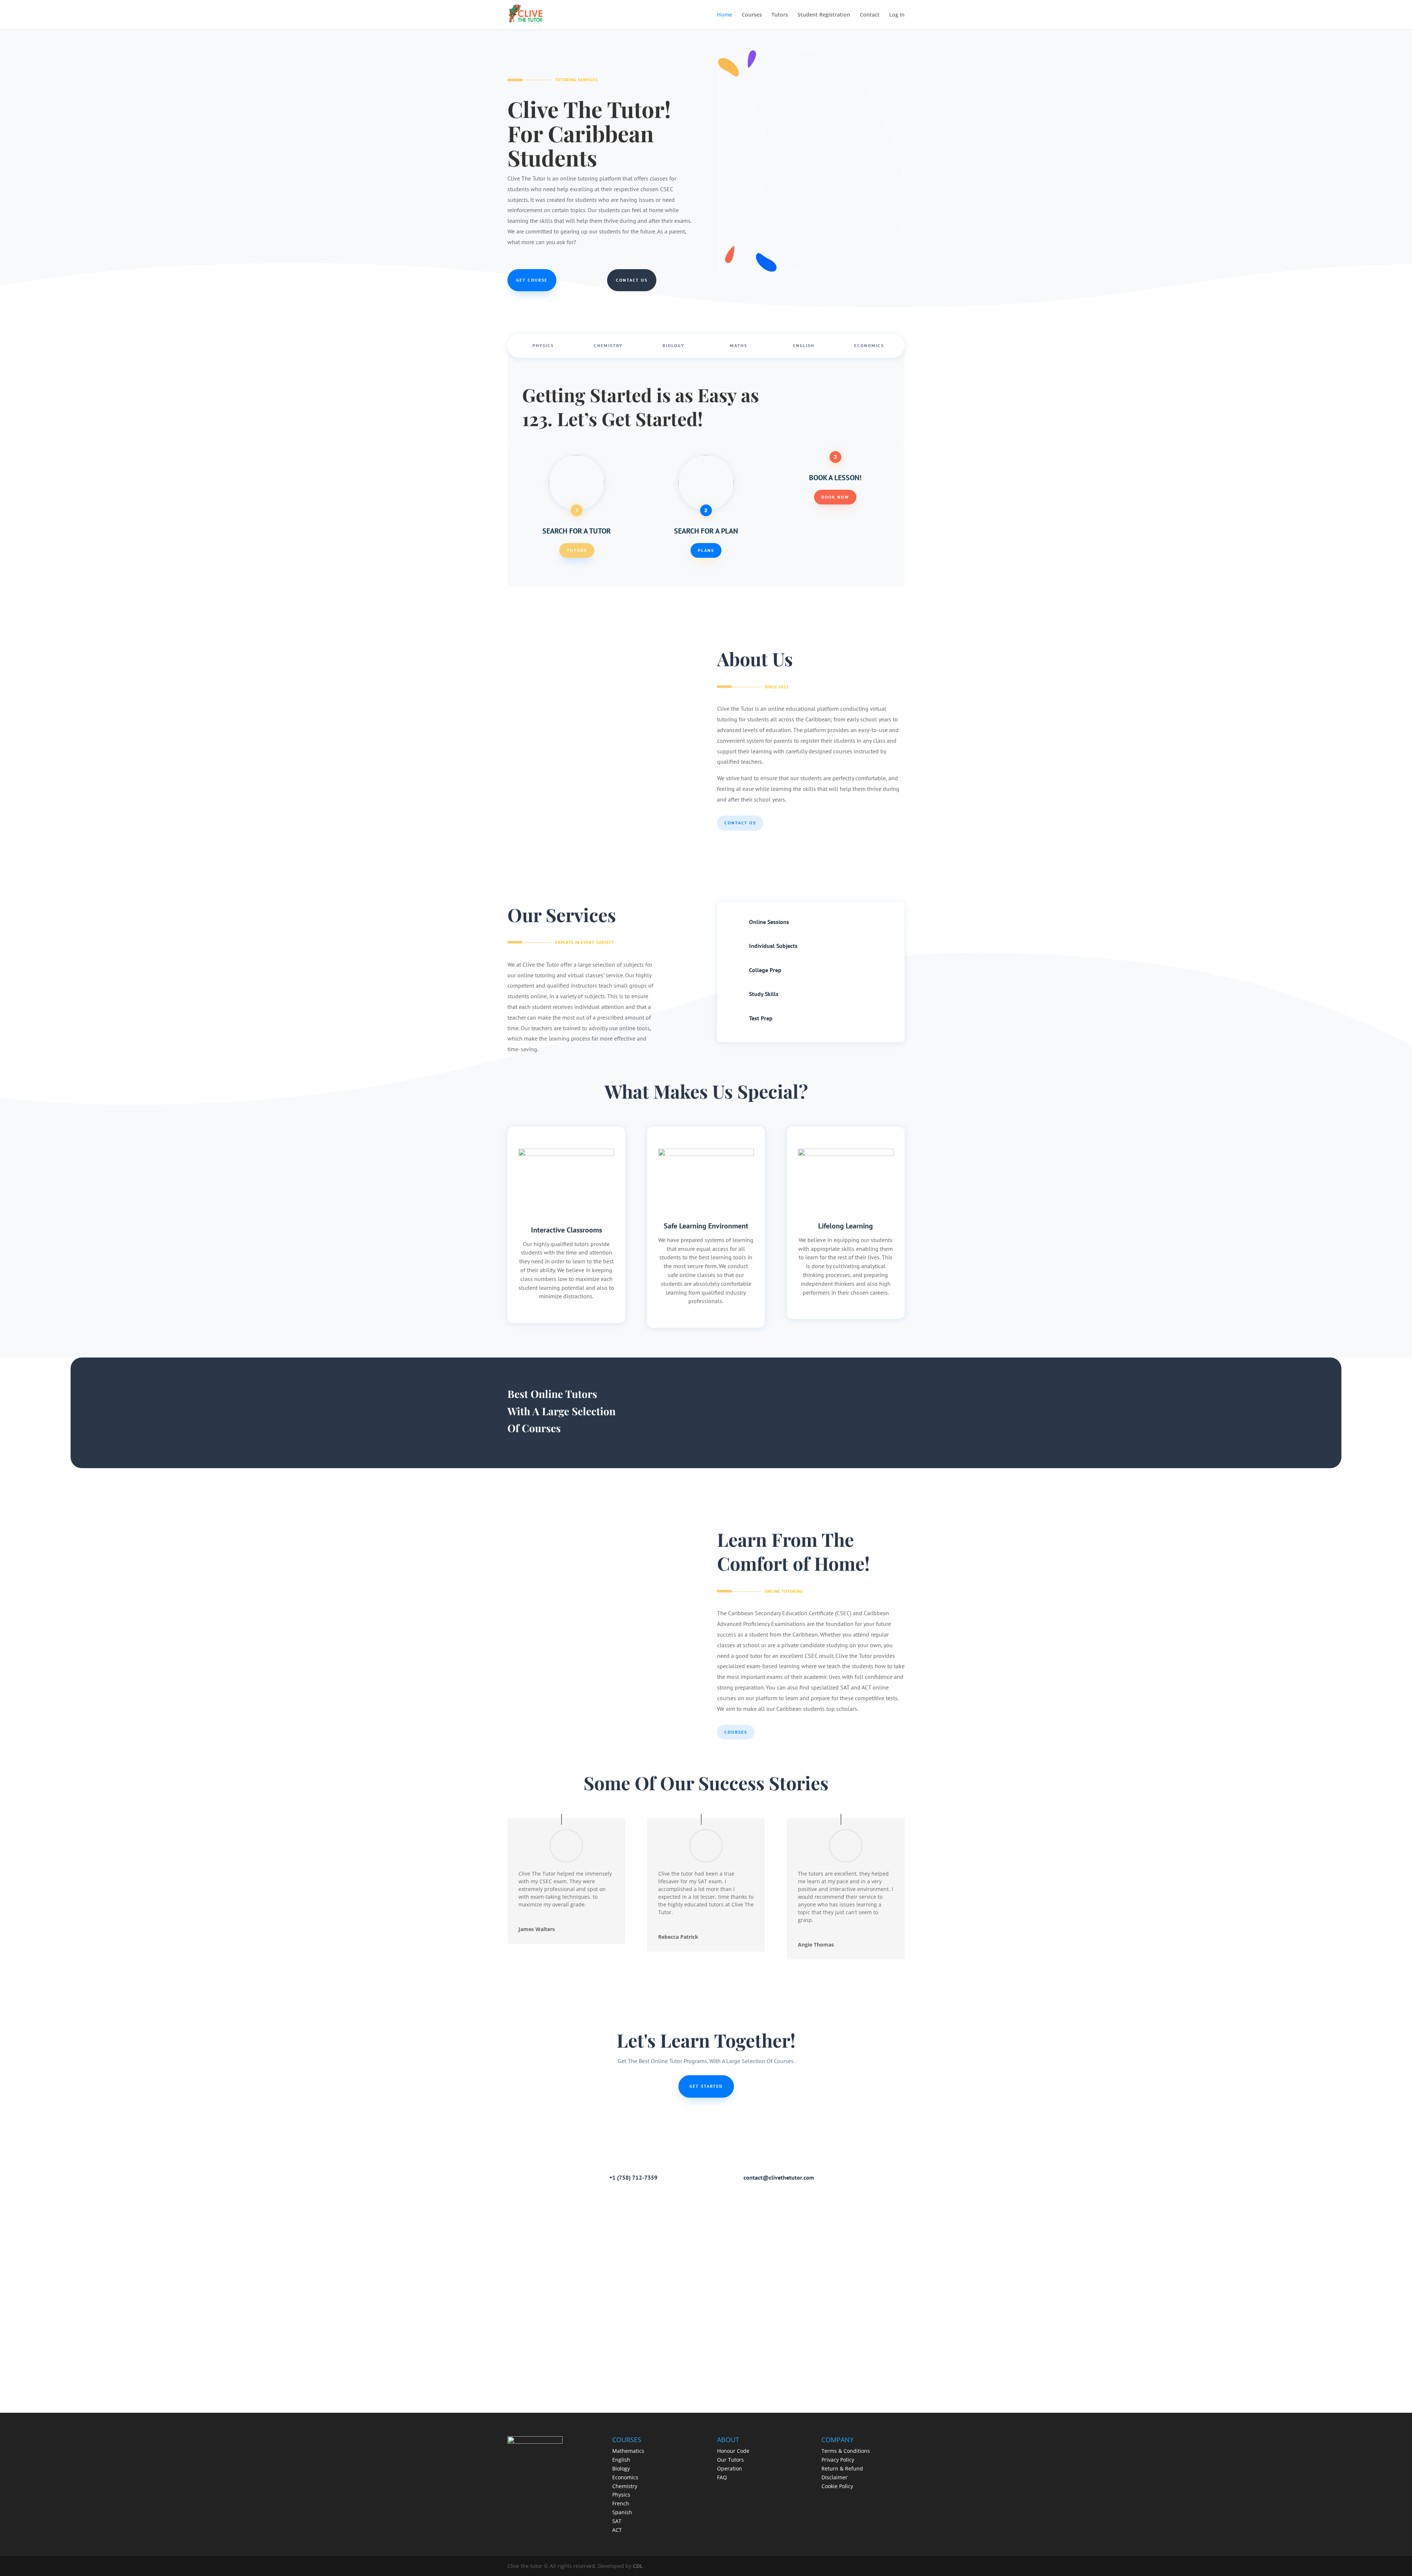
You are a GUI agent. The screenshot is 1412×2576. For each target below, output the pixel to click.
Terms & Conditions (846, 2451)
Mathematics (628, 2451)
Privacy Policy (838, 2460)
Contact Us (632, 280)
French (621, 2503)
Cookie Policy (837, 2486)
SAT (617, 2521)
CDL (638, 2566)
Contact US (740, 823)
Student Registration (824, 15)
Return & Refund (842, 2468)
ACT (617, 2530)
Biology (673, 345)
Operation (730, 2468)
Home (725, 15)
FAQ (722, 2477)
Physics (543, 345)
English (804, 345)
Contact (870, 15)
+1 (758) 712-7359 (633, 2177)
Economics (869, 345)
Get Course (532, 280)
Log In (897, 15)
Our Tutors (730, 2460)
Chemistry (608, 345)
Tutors (780, 15)
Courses (752, 15)
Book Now (835, 497)
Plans (706, 550)
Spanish (622, 2512)
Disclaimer (835, 2477)
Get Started (706, 2086)
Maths (739, 345)
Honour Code (733, 2451)
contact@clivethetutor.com (779, 2177)
